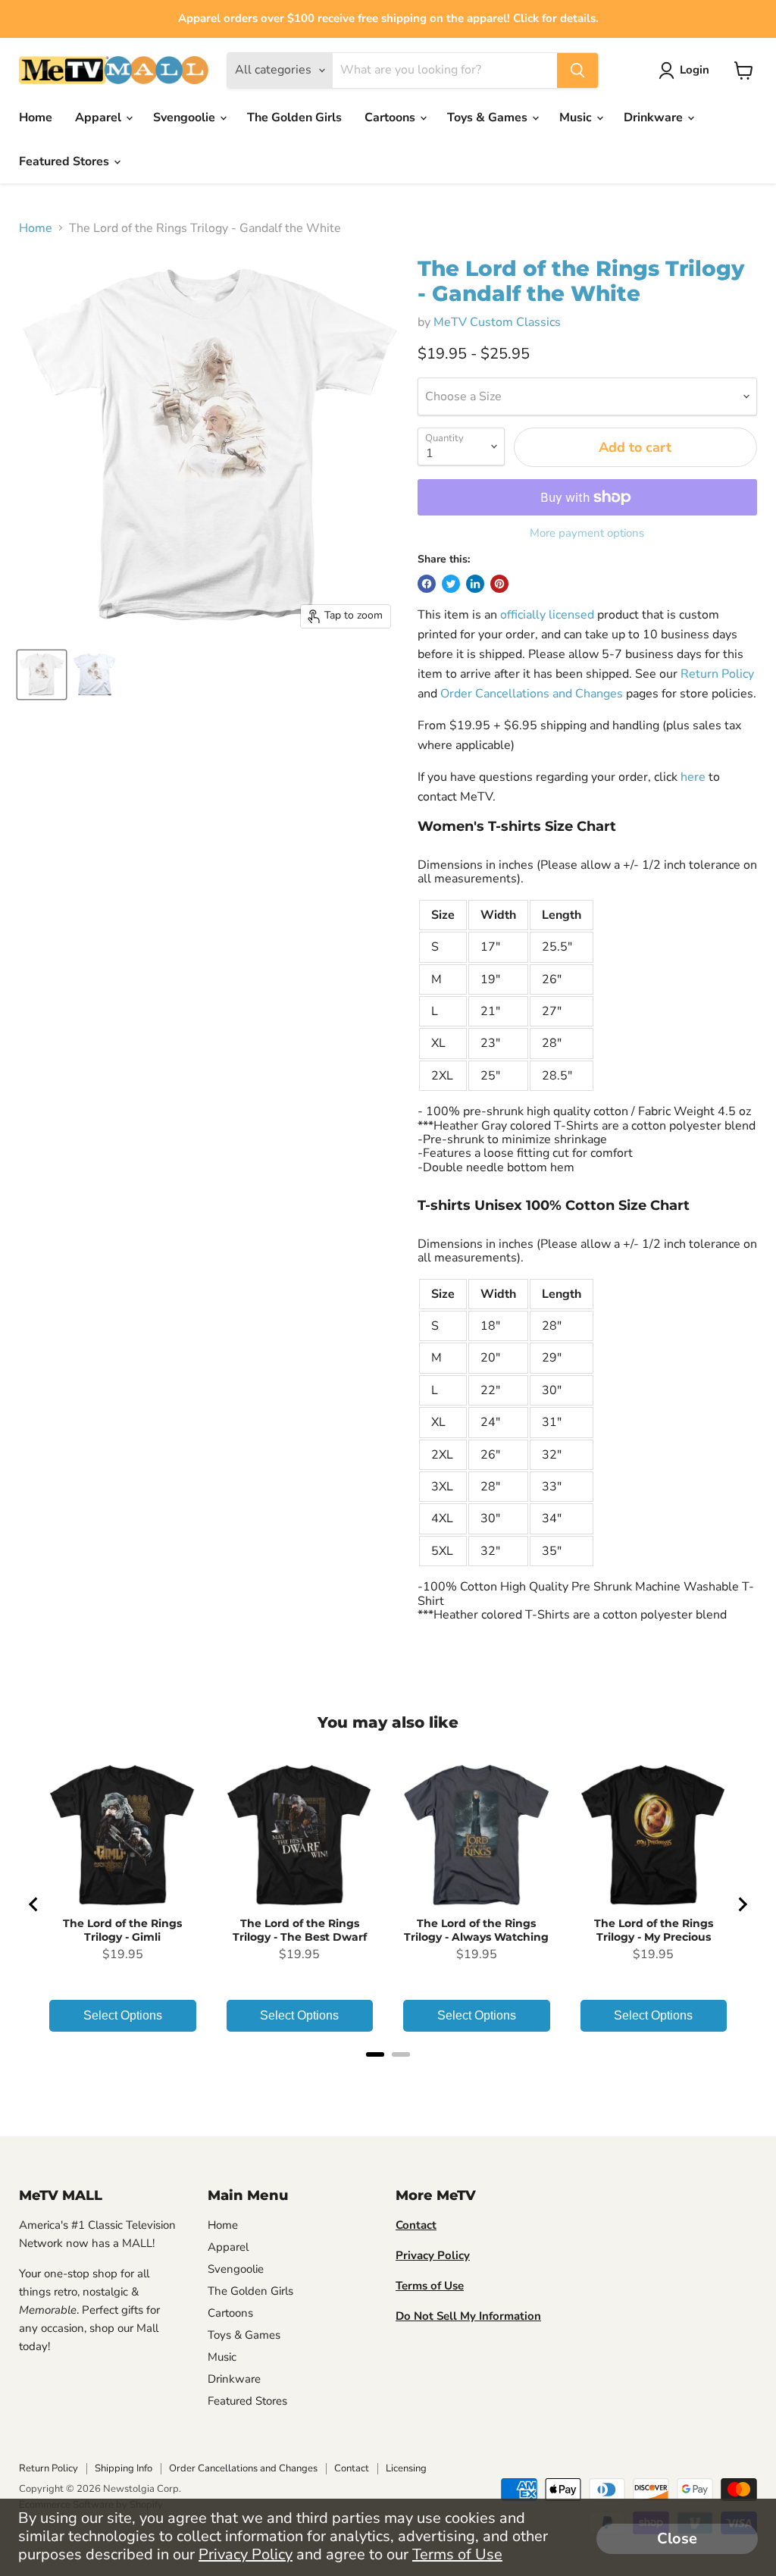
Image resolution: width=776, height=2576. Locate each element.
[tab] (375, 2054)
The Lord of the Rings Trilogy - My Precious (654, 1930)
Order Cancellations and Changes (532, 694)
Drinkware (655, 118)
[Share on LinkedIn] (475, 584)
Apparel (100, 118)
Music (577, 118)
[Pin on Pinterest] (499, 584)
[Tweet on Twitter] (451, 584)
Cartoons (391, 118)
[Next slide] (742, 1904)
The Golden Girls (294, 118)
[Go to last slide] (34, 1904)
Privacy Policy (246, 2554)
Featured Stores (66, 161)
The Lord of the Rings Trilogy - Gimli (122, 1930)
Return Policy (717, 674)
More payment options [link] (587, 533)
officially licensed (547, 615)
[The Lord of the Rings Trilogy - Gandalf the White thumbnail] (42, 675)
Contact (352, 2468)
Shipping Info (124, 2468)
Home (36, 118)
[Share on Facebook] (427, 584)
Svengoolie (186, 118)
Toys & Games (489, 118)
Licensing (406, 2468)
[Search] (577, 71)
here (693, 777)
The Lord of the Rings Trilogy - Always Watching (476, 1930)
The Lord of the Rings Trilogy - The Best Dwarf (300, 1930)
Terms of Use (457, 2554)
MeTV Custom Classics (497, 322)
